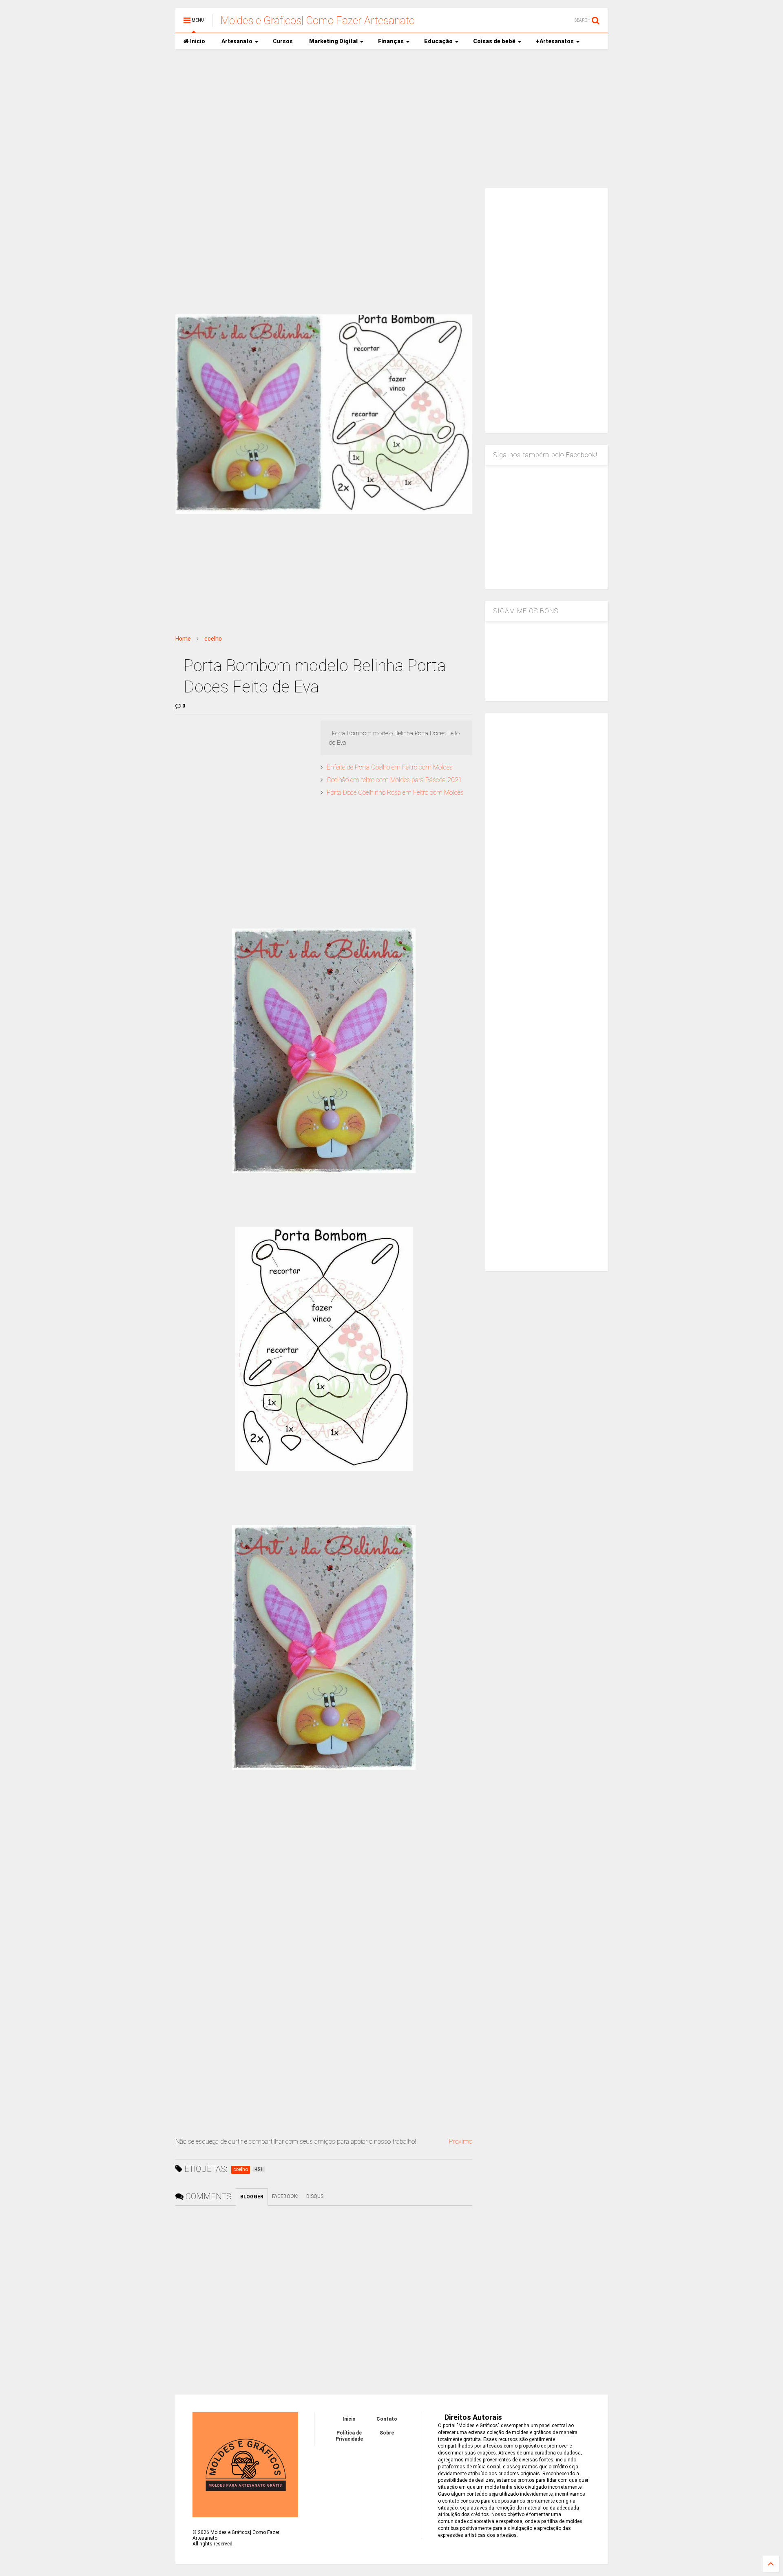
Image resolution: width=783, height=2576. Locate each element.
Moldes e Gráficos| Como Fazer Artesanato (318, 20)
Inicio (197, 41)
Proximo (461, 2142)
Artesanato (237, 41)
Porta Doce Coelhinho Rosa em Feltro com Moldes (395, 793)
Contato (387, 2419)
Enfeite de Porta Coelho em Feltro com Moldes (390, 767)
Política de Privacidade (349, 2436)
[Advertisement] (391, 119)
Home (183, 639)
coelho (213, 639)
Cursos (283, 41)
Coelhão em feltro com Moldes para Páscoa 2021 (394, 780)
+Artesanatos (555, 41)
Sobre (387, 2433)
